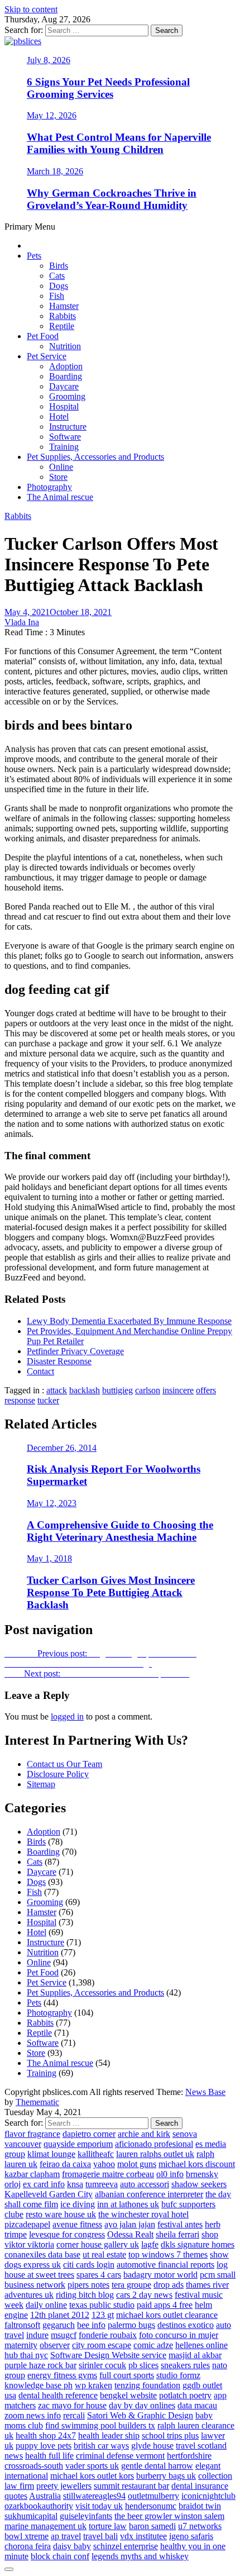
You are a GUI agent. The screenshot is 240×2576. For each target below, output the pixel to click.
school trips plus (170, 2435)
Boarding (66, 376)
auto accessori (145, 2184)
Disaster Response (59, 1361)
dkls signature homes (198, 2244)
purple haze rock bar (40, 2365)
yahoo (104, 2164)
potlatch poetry (185, 2395)
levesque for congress (67, 2234)
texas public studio (102, 2305)
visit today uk (99, 2506)
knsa (75, 2184)
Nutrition (65, 346)
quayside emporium (78, 2144)
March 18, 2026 (55, 171)
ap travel (66, 2536)
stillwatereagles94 (94, 2496)
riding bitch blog (85, 2295)
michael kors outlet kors (92, 2476)
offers (206, 1390)
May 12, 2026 (52, 115)
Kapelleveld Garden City (49, 2194)
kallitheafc (96, 2154)
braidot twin (200, 2506)
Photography (49, 487)
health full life (49, 2456)
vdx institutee (143, 2536)
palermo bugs (131, 2325)
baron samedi (152, 2526)
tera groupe (131, 2285)
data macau (197, 2405)
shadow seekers (199, 2184)
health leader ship (109, 2435)
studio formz (178, 2375)
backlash (85, 1390)
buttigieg (117, 1390)
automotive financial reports (165, 2265)
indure (37, 2335)
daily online (46, 2305)
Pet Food (43, 336)
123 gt (103, 2315)
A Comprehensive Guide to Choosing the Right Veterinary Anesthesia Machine (120, 1531)
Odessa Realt (130, 2234)
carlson (148, 1390)
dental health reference (58, 2395)
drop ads (169, 2285)
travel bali (100, 2536)
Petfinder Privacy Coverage (75, 1351)
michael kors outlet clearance (167, 2315)
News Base (205, 2092)
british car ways (101, 2446)
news (14, 2456)
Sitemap (41, 1784)
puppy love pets (44, 2446)
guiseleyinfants (86, 2516)
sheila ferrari (177, 2234)
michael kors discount (197, 2164)
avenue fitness (77, 2224)
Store (58, 477)
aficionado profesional (154, 2144)
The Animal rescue (60, 497)
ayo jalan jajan (130, 2224)
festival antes (180, 2224)
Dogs (59, 286)
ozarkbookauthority (39, 2506)
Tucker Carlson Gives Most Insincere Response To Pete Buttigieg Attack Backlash (111, 1592)
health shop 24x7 (46, 2435)
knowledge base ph (39, 2385)
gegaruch (59, 2325)
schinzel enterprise (126, 2546)
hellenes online (201, 2345)
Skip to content (31, 9)
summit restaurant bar (131, 2486)
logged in (67, 1716)
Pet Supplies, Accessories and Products (95, 457)
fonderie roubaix (108, 2335)
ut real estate (104, 2254)
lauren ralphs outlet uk (155, 2154)
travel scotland (201, 2446)
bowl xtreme (27, 2536)
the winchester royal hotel (143, 2214)
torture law (108, 2526)
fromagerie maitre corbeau (108, 2174)
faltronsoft (22, 2325)
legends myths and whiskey (140, 2556)
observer (55, 2345)
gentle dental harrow (157, 2466)
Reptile (62, 326)
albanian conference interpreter (149, 2194)
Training (64, 447)
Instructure (68, 427)
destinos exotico (186, 2325)
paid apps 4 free (165, 2305)
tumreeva (102, 2184)
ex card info (44, 2184)
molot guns (137, 2164)
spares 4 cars (99, 2275)
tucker (48, 1400)
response (20, 1400)
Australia (45, 2496)
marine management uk (45, 2526)
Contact (40, 1371)
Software (65, 437)
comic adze (153, 2345)
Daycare (64, 386)
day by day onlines (142, 2405)
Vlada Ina (22, 622)
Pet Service (47, 356)
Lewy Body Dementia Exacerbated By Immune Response (129, 1321)
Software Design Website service (108, 2355)
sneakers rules (185, 2365)
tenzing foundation (147, 2385)
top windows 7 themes (168, 2254)
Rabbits (63, 316)
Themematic (37, 2102)
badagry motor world (160, 2275)
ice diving (78, 2204)
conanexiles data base (42, 2254)
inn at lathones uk (128, 2204)
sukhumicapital (31, 2516)
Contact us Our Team (64, 1764)
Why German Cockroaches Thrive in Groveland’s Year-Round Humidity (112, 199)
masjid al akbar (195, 2355)
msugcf (64, 2335)
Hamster (64, 306)
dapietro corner (89, 2134)
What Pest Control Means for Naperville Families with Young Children (119, 143)
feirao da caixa (65, 2164)
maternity (21, 2345)
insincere (178, 1390)
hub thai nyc (26, 2355)
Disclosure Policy (58, 1774)
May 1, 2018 (49, 1558)
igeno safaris (191, 2536)
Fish (57, 296)
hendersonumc (151, 2506)
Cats (57, 276)
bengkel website (128, 2395)
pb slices (143, 2365)
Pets (34, 256)
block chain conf (60, 2556)
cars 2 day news (144, 2295)
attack (57, 1390)
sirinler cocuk (102, 2365)
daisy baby (72, 2546)
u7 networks (200, 2526)
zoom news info (33, 2415)
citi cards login (89, 2265)
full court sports (127, 2375)
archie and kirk (144, 2134)
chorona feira (28, 2546)
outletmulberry (153, 2496)
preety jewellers (64, 2486)
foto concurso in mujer (179, 2335)
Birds (59, 266)
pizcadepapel (27, 2224)
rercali (74, 2415)
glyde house (152, 2446)
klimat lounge (51, 2154)
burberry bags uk (166, 2476)
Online (61, 467)
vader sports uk (92, 2466)
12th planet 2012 (60, 2315)
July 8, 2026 (49, 60)
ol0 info (170, 2174)
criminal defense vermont (120, 2456)
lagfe (150, 2244)
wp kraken (93, 2385)
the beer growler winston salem (169, 2516)
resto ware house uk (61, 2214)
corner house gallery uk (98, 2244)
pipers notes (88, 2285)
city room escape (102, 2345)
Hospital (64, 406)
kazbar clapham (32, 2174)
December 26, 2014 (62, 1448)
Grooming (67, 396)
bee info (91, 2325)
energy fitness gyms (62, 2375)
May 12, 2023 (52, 1503)
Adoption (66, 366)
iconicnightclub (208, 2496)
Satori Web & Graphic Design (140, 2415)
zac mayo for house (72, 2405)
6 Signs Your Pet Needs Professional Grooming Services (108, 88)
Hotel (59, 416)
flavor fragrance (32, 2134)
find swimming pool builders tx (100, 2425)
